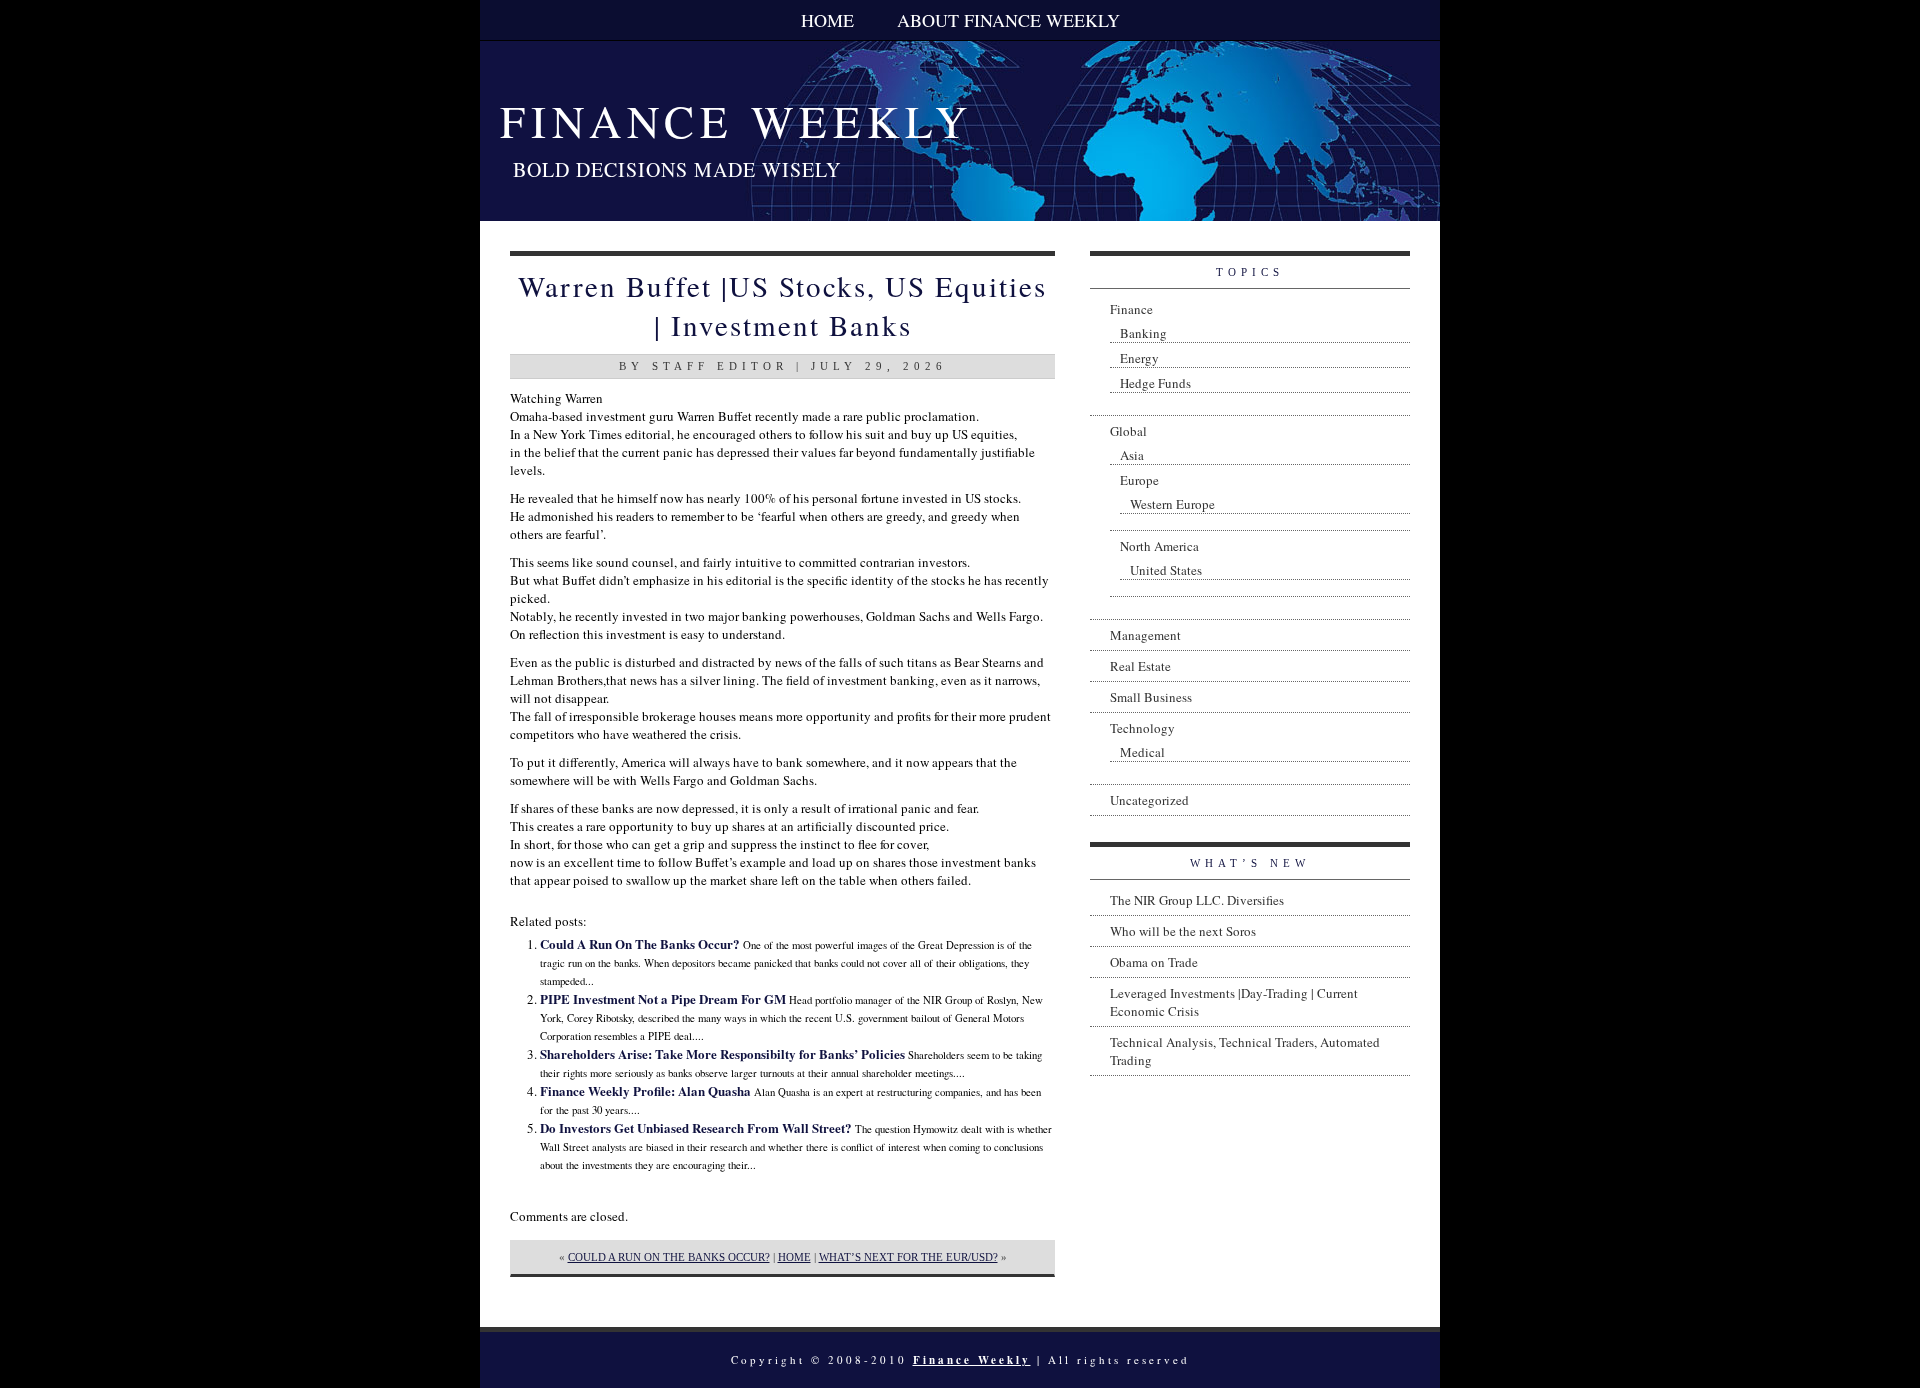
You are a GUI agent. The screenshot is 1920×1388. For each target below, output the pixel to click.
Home (827, 20)
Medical (1142, 752)
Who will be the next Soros (1183, 931)
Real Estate (1140, 666)
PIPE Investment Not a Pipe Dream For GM (663, 998)
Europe (1139, 480)
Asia (1132, 455)
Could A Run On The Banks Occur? (640, 943)
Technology (1142, 728)
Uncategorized (1149, 800)
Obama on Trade (1154, 962)
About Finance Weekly (1008, 20)
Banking (1143, 333)
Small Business (1151, 697)
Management (1145, 635)
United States (1166, 570)
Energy (1139, 358)
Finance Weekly (736, 121)
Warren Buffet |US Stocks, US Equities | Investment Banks (782, 305)
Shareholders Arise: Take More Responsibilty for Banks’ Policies (722, 1053)
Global (1128, 431)
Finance (1131, 309)
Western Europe (1172, 504)
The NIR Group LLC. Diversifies (1197, 900)
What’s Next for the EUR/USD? (908, 1257)
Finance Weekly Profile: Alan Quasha (645, 1090)
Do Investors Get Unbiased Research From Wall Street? (696, 1127)
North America (1159, 546)
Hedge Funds (1155, 383)
